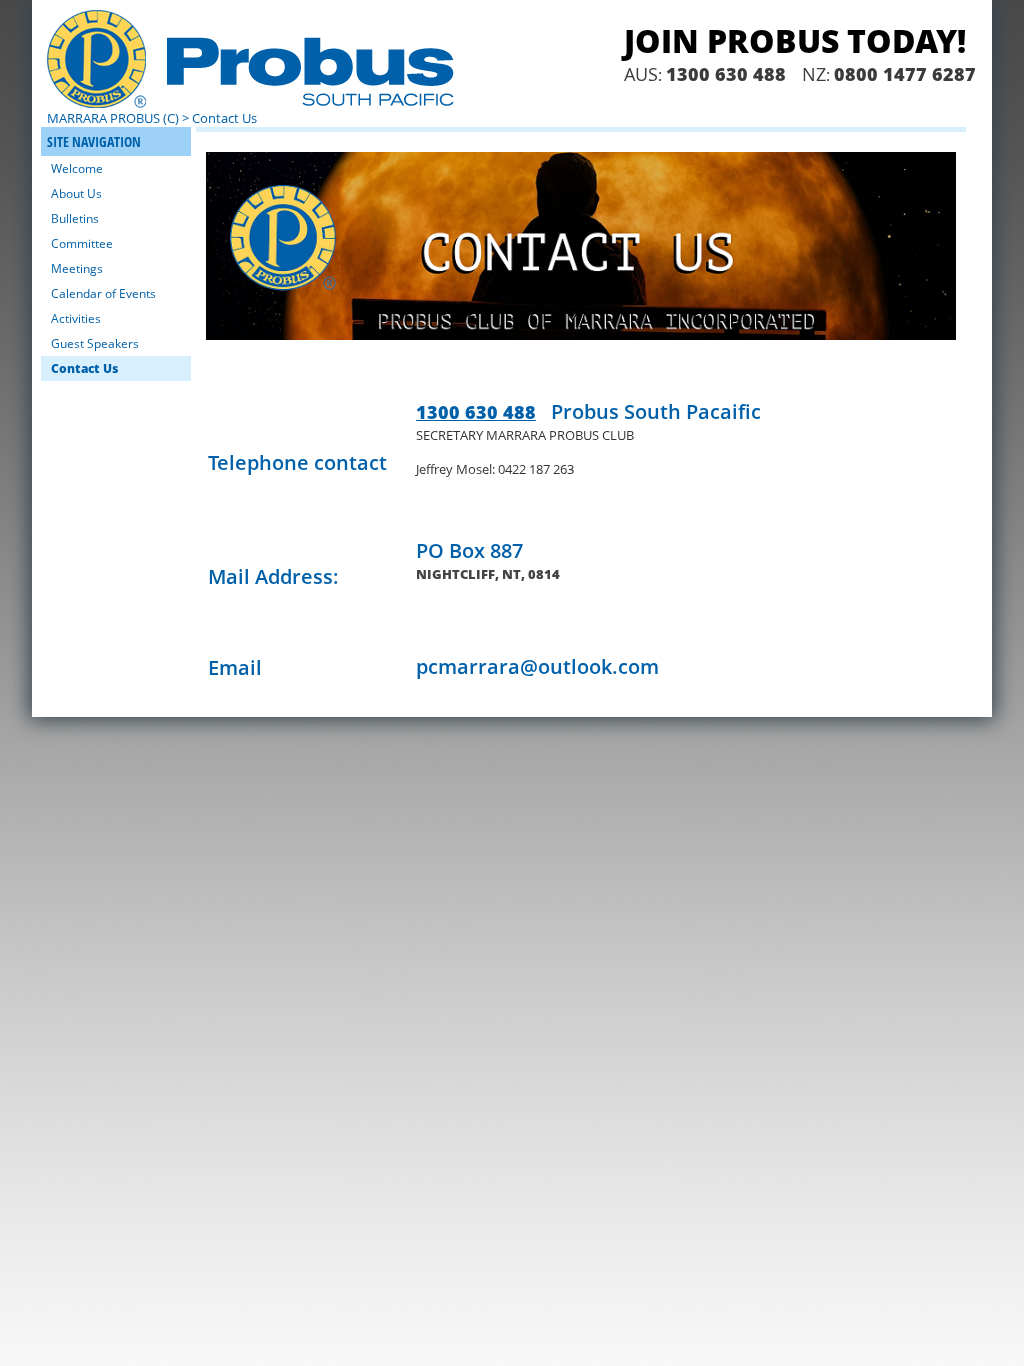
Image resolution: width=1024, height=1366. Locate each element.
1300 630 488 (726, 74)
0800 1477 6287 (905, 74)
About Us (76, 193)
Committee (82, 243)
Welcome (77, 168)
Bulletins (75, 218)
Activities (76, 318)
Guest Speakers (95, 343)
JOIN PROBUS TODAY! (795, 40)
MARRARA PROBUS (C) (113, 118)
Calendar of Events (103, 293)
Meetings (77, 268)
